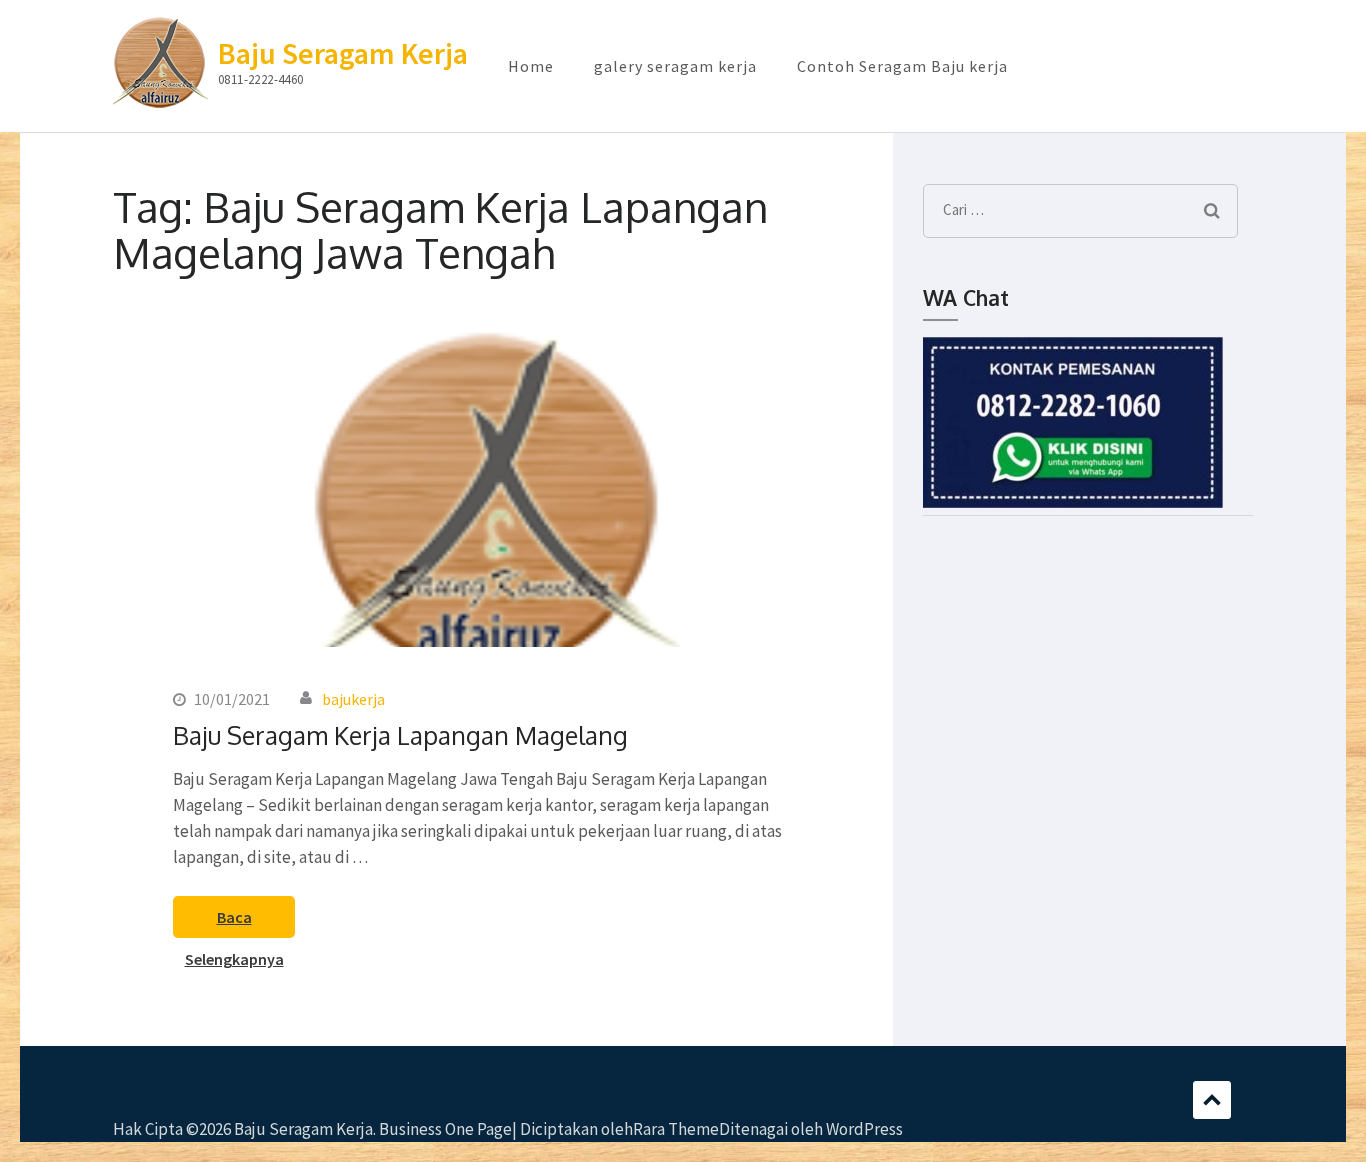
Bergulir (1212, 1100)
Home (531, 66)
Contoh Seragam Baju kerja (902, 66)
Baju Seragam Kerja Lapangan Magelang (400, 735)
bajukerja (353, 699)
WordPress (864, 1129)
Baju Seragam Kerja (343, 53)
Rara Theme (676, 1129)
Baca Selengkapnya (234, 922)
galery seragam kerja (675, 66)
